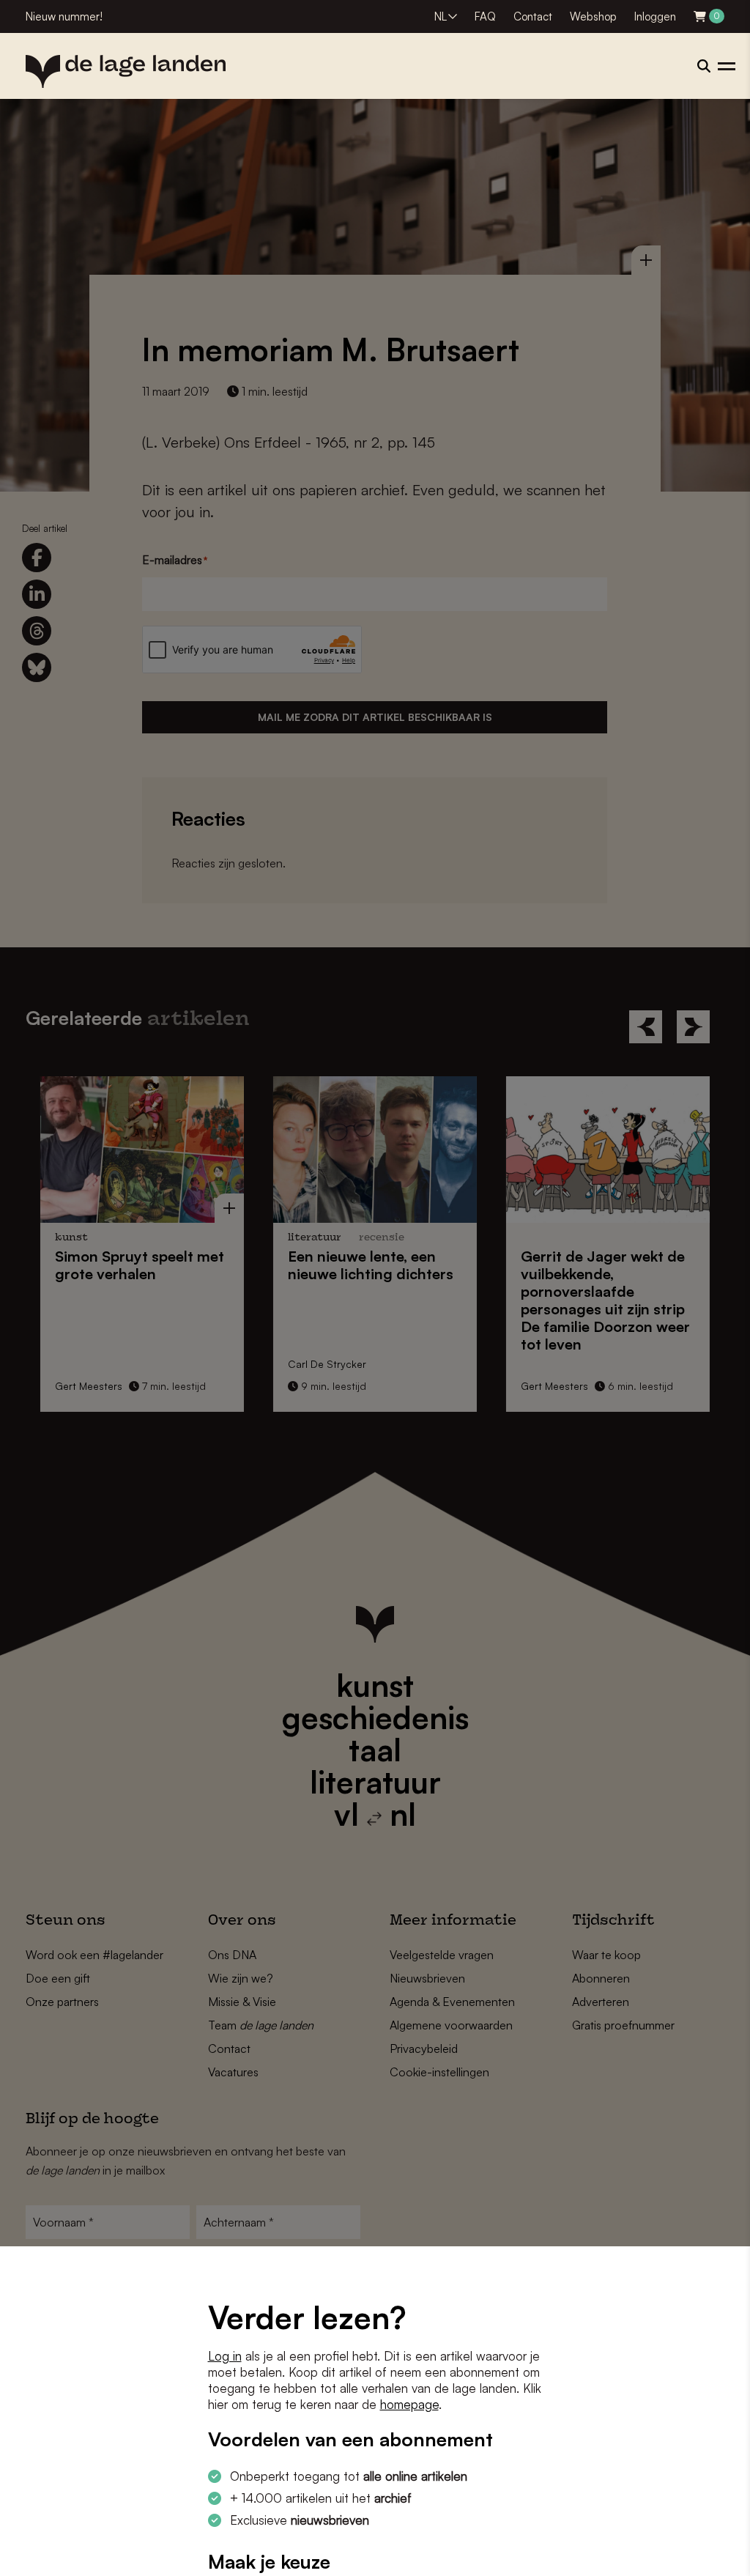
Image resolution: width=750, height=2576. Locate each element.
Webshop (593, 16)
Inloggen (655, 16)
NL (441, 16)
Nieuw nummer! (64, 16)
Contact (533, 16)
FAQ (485, 16)
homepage (409, 2404)
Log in (225, 2356)
